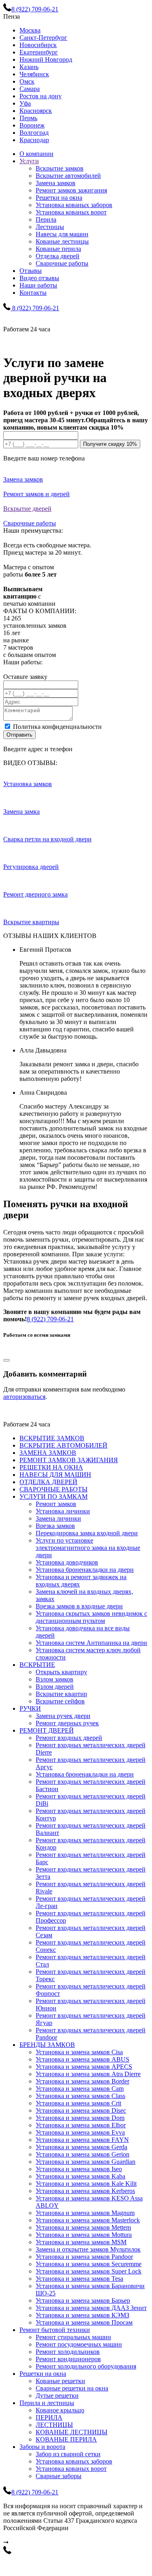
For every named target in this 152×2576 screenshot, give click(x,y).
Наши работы (38, 285)
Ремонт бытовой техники (55, 2330)
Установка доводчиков (67, 1562)
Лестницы (50, 227)
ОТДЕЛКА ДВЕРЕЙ (48, 1482)
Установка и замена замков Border (82, 2081)
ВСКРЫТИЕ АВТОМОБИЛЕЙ (63, 1445)
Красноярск (36, 111)
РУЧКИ (30, 1708)
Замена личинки (58, 1518)
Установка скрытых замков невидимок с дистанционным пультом (91, 1617)
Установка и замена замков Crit (78, 2103)
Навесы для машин (62, 234)
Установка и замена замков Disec (81, 2110)
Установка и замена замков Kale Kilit (86, 2184)
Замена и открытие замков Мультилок (88, 2249)
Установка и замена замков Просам (84, 2322)
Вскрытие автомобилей (68, 176)
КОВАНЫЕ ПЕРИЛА (66, 2439)
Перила (46, 219)
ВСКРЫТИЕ (37, 1665)
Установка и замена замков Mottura (84, 2235)
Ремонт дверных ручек (67, 1723)
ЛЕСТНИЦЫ (54, 2425)
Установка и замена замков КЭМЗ (82, 2315)
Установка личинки (63, 1511)
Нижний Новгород (46, 59)
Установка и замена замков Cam (80, 2089)
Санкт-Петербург (43, 38)
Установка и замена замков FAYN (82, 2140)
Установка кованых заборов (74, 205)
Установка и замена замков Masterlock (88, 2220)
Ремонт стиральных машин (73, 2337)
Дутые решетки (57, 2396)
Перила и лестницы (47, 2403)
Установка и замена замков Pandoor (84, 2257)
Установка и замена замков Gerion (82, 2154)
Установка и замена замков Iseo (79, 2169)
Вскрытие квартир (61, 1694)
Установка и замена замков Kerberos (85, 2191)
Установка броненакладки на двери (85, 1570)
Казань (29, 67)
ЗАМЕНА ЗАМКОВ (48, 1453)
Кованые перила (58, 249)
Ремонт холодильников (68, 2352)
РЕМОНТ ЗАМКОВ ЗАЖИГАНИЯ (69, 1460)
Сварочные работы (62, 263)
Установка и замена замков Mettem (83, 2227)
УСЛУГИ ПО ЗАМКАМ (54, 1497)
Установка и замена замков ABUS (82, 2059)
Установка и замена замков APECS (84, 2067)
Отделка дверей (58, 256)
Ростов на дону (41, 96)
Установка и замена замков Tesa (79, 2279)
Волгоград (34, 133)
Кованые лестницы (62, 241)
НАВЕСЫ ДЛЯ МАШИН (55, 1475)
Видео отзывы (39, 278)
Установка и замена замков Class (80, 2096)
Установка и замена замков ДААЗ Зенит (91, 2308)
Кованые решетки (60, 2381)
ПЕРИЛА (49, 2417)
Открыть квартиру (61, 1672)
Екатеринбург (39, 52)
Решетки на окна (59, 198)
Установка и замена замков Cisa (79, 2052)
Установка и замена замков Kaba (80, 2176)
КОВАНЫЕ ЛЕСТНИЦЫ (72, 2432)
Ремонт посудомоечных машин (79, 2344)
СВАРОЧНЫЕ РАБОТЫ (54, 1489)
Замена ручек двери (63, 1716)
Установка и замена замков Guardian (86, 2162)
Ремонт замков (56, 1504)
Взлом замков (55, 1679)
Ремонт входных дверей (69, 1738)
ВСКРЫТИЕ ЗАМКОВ (52, 1438)
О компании (36, 154)
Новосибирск (38, 45)
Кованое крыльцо (60, 2410)
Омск (27, 81)
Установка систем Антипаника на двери (91, 1643)
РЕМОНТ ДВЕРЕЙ (47, 1730)
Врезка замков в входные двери (79, 1606)
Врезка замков (55, 1526)
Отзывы (31, 271)
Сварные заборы (59, 2476)
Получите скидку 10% (110, 444)
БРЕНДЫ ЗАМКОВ (47, 2045)
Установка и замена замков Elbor (81, 2125)
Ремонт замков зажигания (71, 190)
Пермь (28, 118)
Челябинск (34, 74)
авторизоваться (24, 1397)
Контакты (33, 293)
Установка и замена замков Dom (80, 2118)
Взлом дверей (55, 1687)
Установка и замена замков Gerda (81, 2147)
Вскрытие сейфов (60, 1701)
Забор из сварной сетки (68, 2454)
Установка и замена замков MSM (81, 2242)
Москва (30, 30)
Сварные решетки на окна (72, 2388)
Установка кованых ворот (71, 212)
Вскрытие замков (60, 168)
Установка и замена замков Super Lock (89, 2271)
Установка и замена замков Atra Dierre (88, 2074)
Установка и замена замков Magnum (85, 2213)
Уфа (25, 103)
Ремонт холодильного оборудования (86, 2366)
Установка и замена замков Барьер (83, 2300)
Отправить (19, 735)
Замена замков (56, 183)
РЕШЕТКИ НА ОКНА (51, 1467)
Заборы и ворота (42, 2447)
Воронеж (32, 125)
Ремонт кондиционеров (68, 2359)
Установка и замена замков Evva (80, 2132)
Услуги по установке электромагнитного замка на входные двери (88, 1548)
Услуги (29, 161)
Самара (30, 89)
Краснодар (34, 140)
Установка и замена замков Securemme (89, 2264)
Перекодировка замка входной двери (87, 1533)
